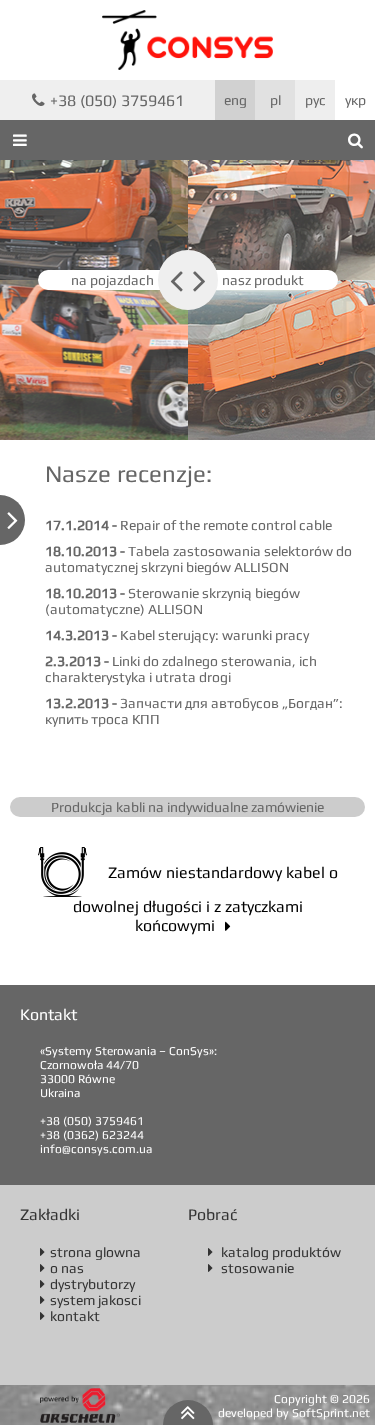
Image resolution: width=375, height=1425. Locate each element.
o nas (62, 1268)
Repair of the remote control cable (188, 525)
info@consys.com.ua (96, 1149)
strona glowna (90, 1252)
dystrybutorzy (87, 1284)
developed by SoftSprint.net (294, 1413)
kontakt (70, 1316)
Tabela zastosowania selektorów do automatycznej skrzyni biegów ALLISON (198, 559)
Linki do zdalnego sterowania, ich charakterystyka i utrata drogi (181, 669)
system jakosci (90, 1300)
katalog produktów (274, 1252)
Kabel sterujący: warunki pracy (177, 635)
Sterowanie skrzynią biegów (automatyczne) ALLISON (172, 601)
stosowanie (251, 1268)
